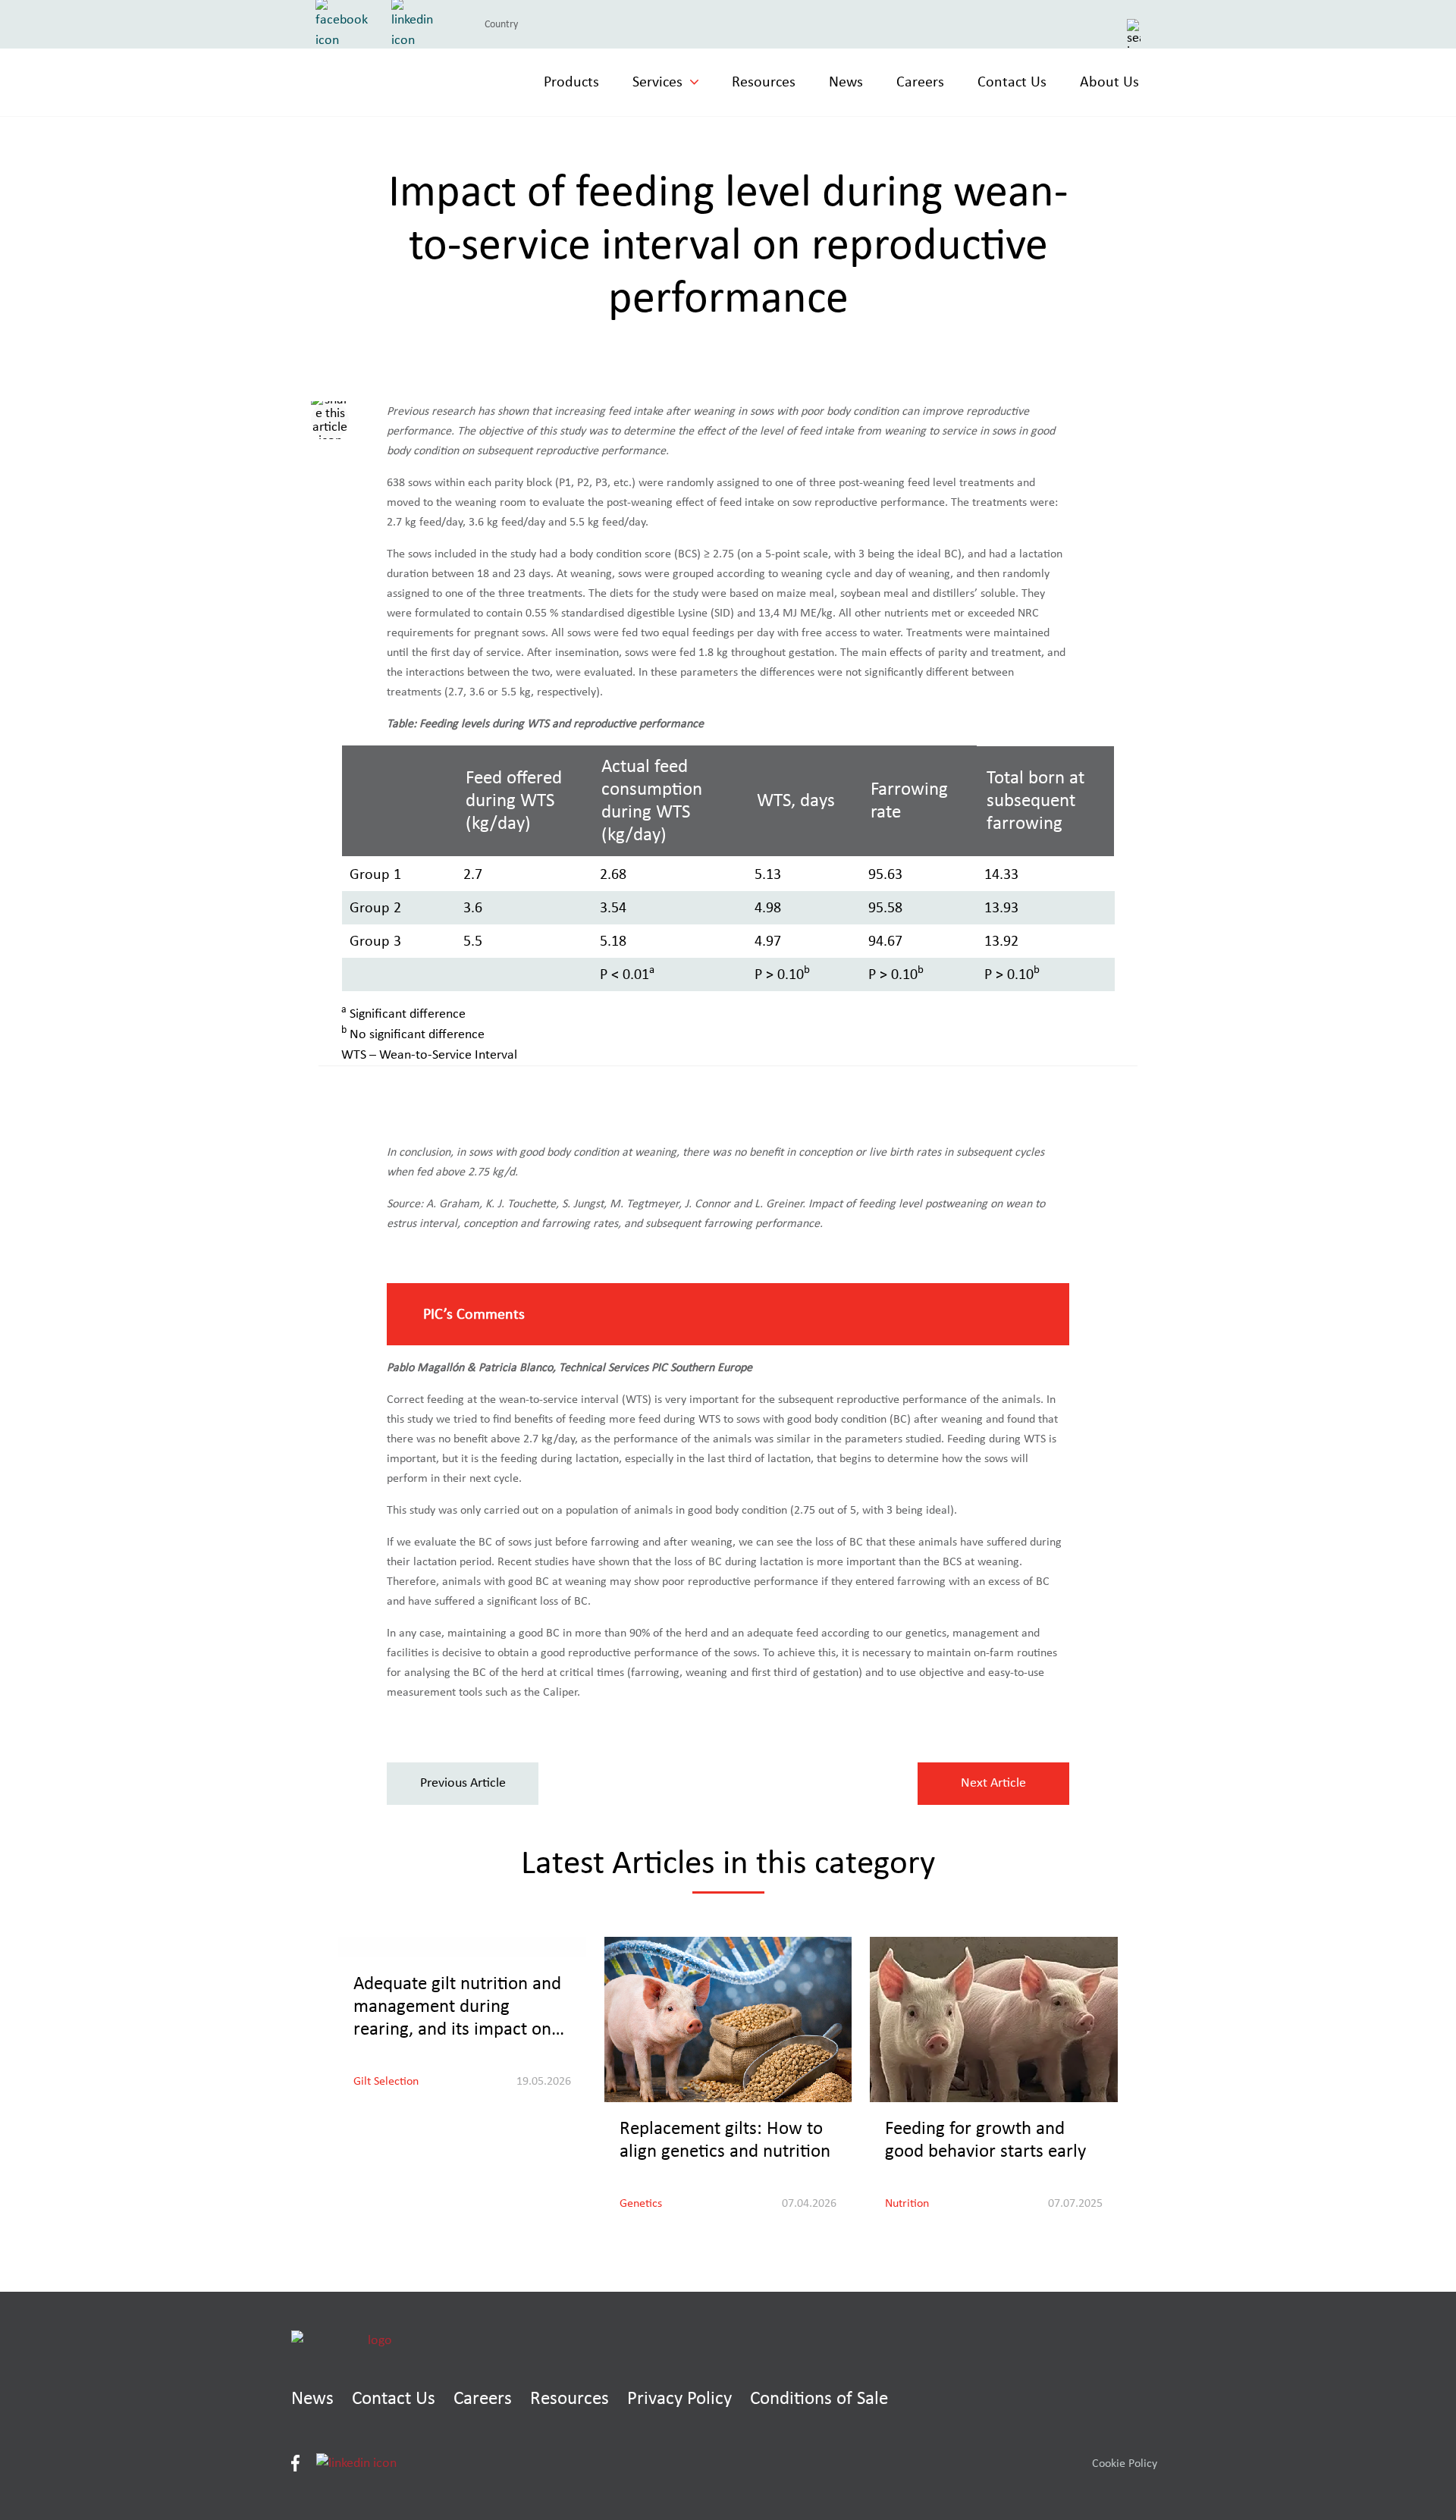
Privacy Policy (679, 2398)
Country (501, 24)
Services (657, 82)
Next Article (993, 1783)
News (846, 82)
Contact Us (1012, 82)
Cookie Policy (1125, 2463)
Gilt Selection (386, 2081)
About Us (1109, 82)
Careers (920, 82)
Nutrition (907, 2203)
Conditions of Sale (819, 2398)
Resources (764, 82)
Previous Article (463, 1783)
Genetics (641, 2203)
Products (571, 82)
